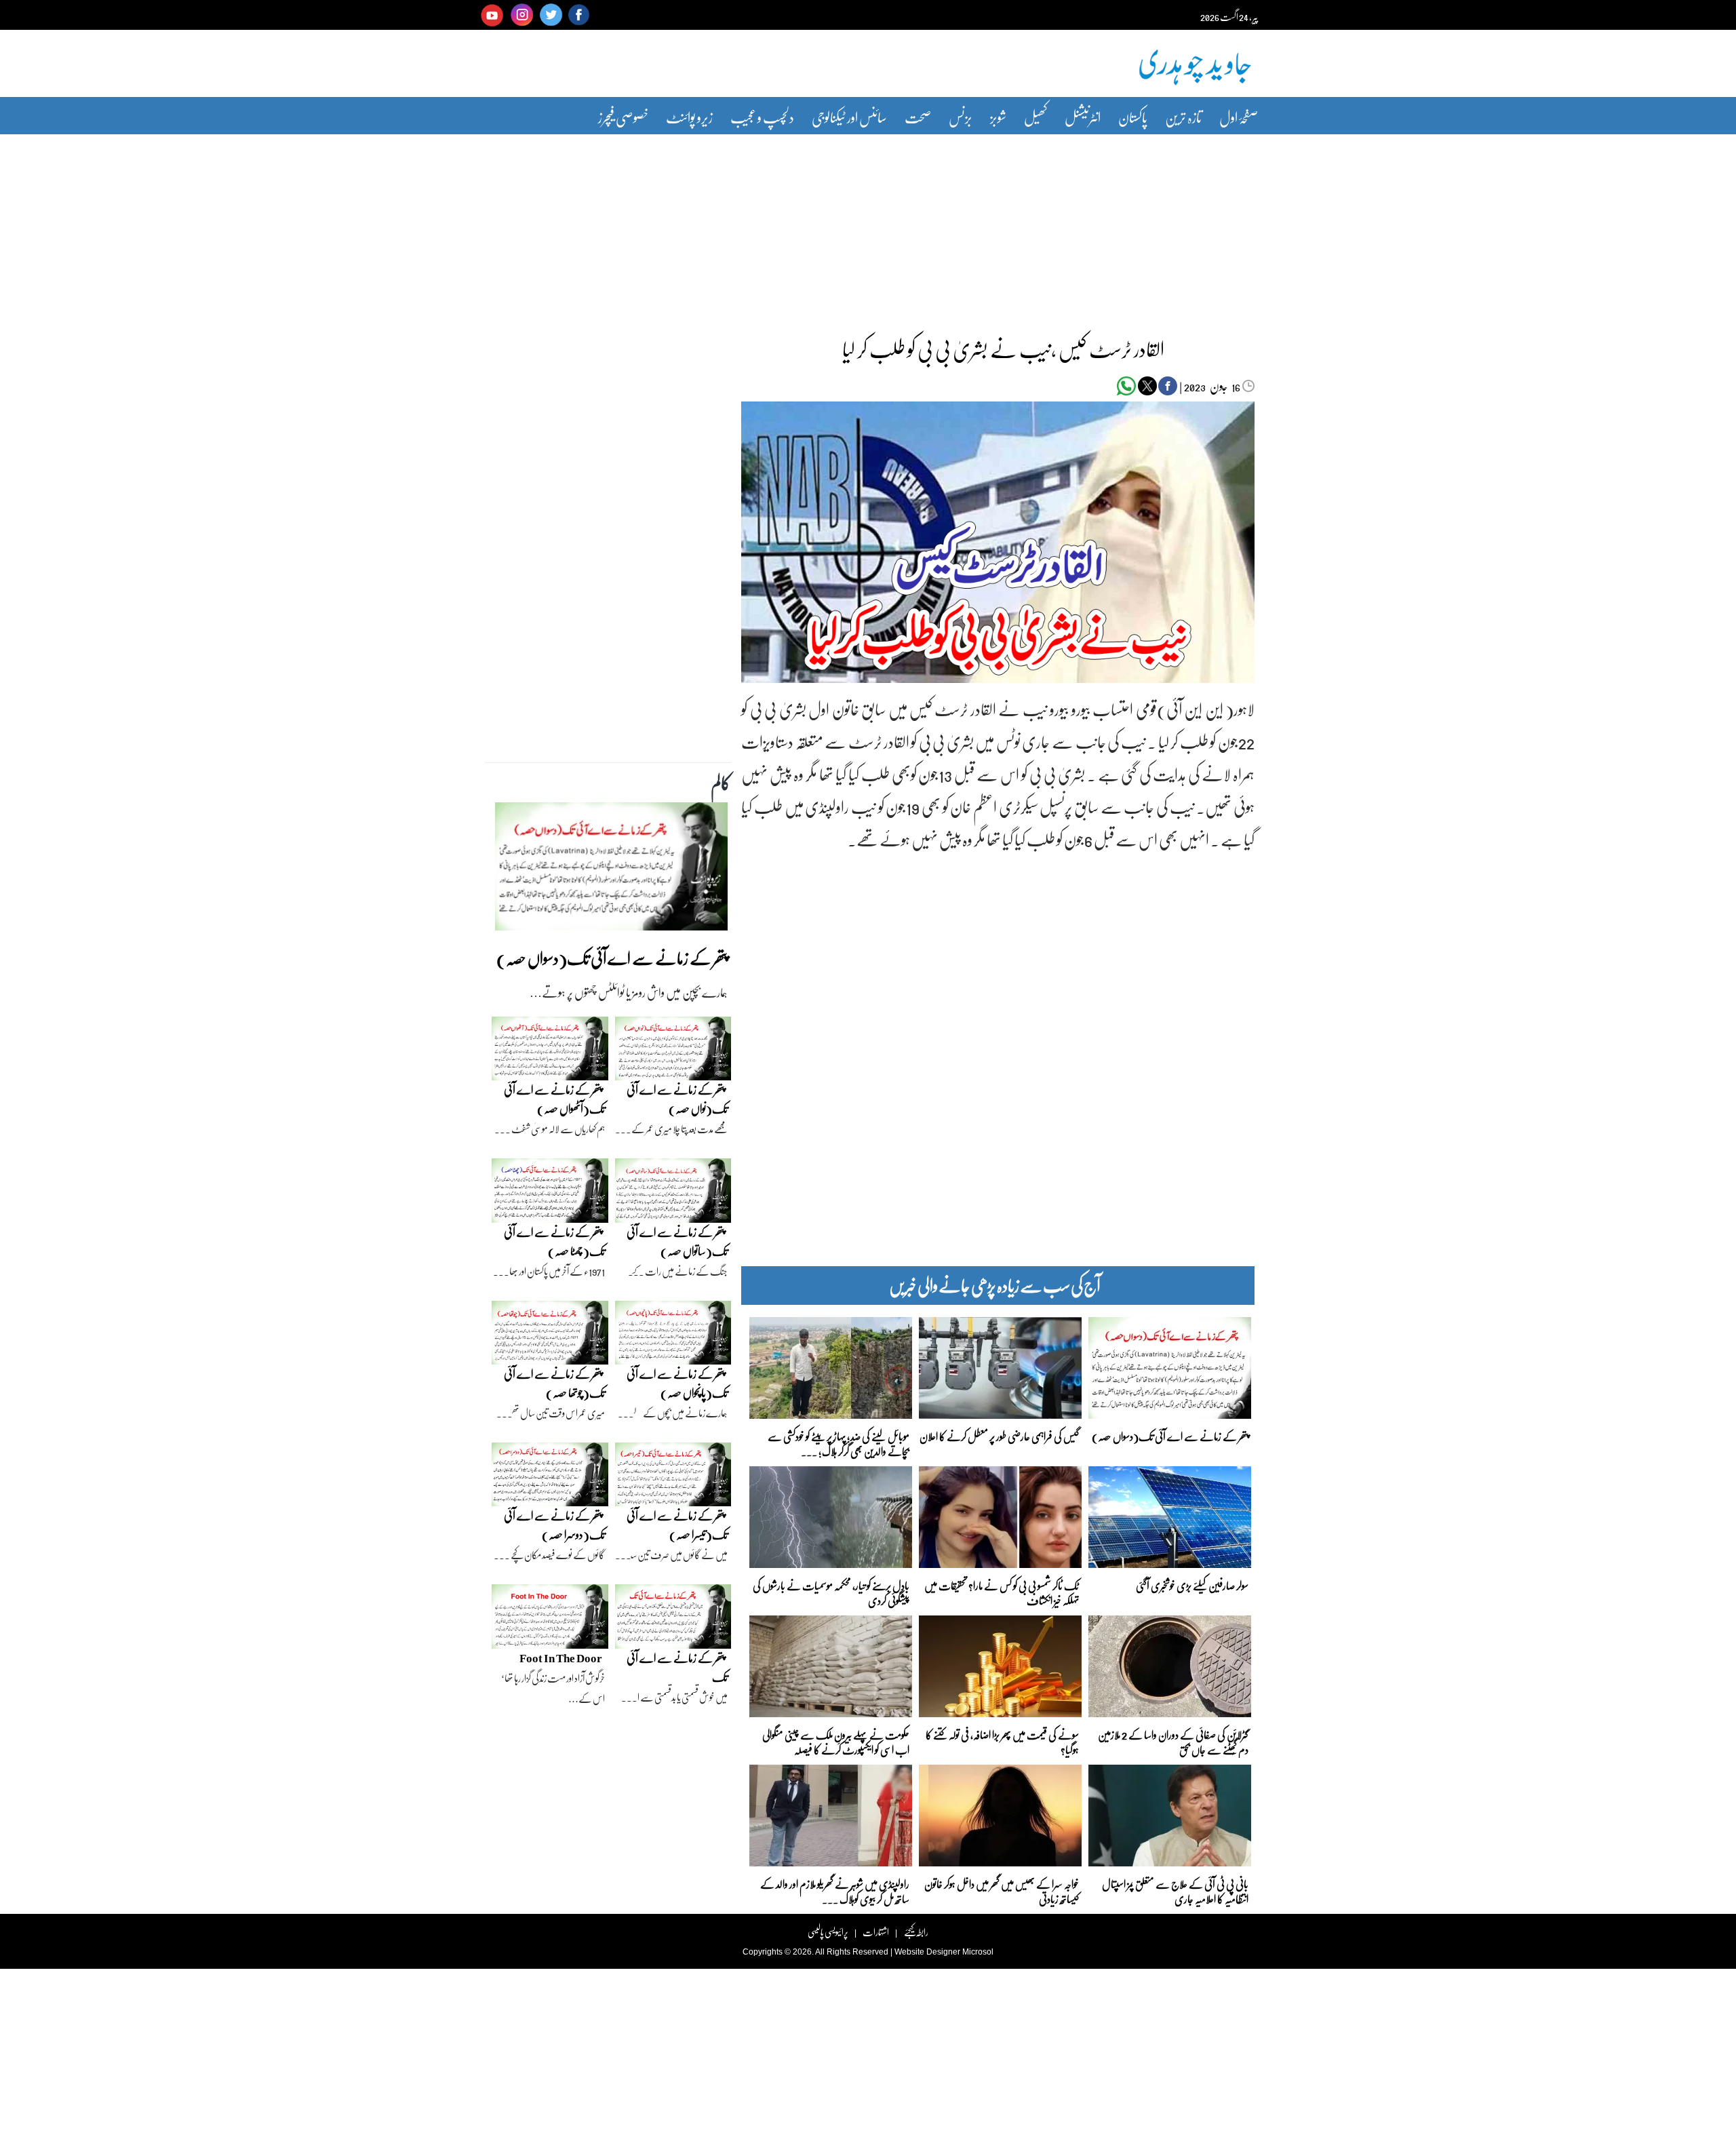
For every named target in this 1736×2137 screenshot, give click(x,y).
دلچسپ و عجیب (762, 117)
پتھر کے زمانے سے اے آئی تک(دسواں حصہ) (1170, 1436)
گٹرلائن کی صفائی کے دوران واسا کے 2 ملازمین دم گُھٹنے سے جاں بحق (1173, 1741)
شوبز (998, 117)
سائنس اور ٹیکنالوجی (849, 117)
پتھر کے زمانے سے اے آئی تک (677, 1667)
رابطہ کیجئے (916, 1932)
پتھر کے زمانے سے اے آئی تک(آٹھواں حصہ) (554, 1099)
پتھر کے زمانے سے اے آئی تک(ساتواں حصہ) (677, 1241)
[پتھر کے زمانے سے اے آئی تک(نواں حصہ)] (673, 1052)
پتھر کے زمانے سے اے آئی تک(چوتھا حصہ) (554, 1383)
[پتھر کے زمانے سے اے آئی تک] (673, 1620)
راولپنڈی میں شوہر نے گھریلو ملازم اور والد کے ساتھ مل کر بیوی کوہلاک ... (835, 1890)
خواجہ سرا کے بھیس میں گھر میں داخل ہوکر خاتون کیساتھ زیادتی (1002, 1890)
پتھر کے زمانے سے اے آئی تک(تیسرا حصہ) (677, 1525)
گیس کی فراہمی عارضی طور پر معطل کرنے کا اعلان (999, 1436)
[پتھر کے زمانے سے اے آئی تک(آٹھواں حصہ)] (550, 1052)
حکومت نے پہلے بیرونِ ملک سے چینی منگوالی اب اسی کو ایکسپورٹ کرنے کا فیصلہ (836, 1741)
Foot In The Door (561, 1658)
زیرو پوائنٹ (689, 117)
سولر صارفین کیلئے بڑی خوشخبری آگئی (1192, 1585)
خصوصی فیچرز (623, 117)
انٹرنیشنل (1083, 117)
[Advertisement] (868, 226)
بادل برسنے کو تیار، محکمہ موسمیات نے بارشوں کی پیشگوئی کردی (831, 1592)
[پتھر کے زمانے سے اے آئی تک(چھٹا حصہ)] (550, 1194)
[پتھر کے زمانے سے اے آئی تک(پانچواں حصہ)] (673, 1336)
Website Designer (927, 1952)
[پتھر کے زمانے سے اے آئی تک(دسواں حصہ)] (611, 870)
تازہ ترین (1183, 117)
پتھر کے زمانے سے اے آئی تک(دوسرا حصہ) (554, 1525)
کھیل (1035, 117)
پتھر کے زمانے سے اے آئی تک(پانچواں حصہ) (677, 1383)
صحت (918, 117)
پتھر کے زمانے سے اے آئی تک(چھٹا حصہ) (554, 1241)
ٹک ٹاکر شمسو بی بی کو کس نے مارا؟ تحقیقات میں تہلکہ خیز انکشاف (1002, 1592)
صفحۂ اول (1239, 117)
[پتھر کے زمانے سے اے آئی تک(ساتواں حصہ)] (673, 1194)
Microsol (978, 1952)
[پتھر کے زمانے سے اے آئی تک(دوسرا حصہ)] (550, 1478)
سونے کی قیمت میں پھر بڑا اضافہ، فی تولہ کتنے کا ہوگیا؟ (1002, 1741)
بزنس (961, 117)
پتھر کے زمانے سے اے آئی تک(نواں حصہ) (677, 1099)
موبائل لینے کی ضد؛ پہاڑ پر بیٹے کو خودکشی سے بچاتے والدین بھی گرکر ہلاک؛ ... (839, 1443)
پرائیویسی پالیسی (828, 1932)
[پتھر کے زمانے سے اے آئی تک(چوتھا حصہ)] (550, 1336)
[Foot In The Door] (550, 1620)
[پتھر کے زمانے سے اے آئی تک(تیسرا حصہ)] (673, 1478)
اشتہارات (876, 1932)
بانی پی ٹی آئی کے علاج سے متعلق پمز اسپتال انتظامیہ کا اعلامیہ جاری (1175, 1890)
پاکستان (1133, 117)
